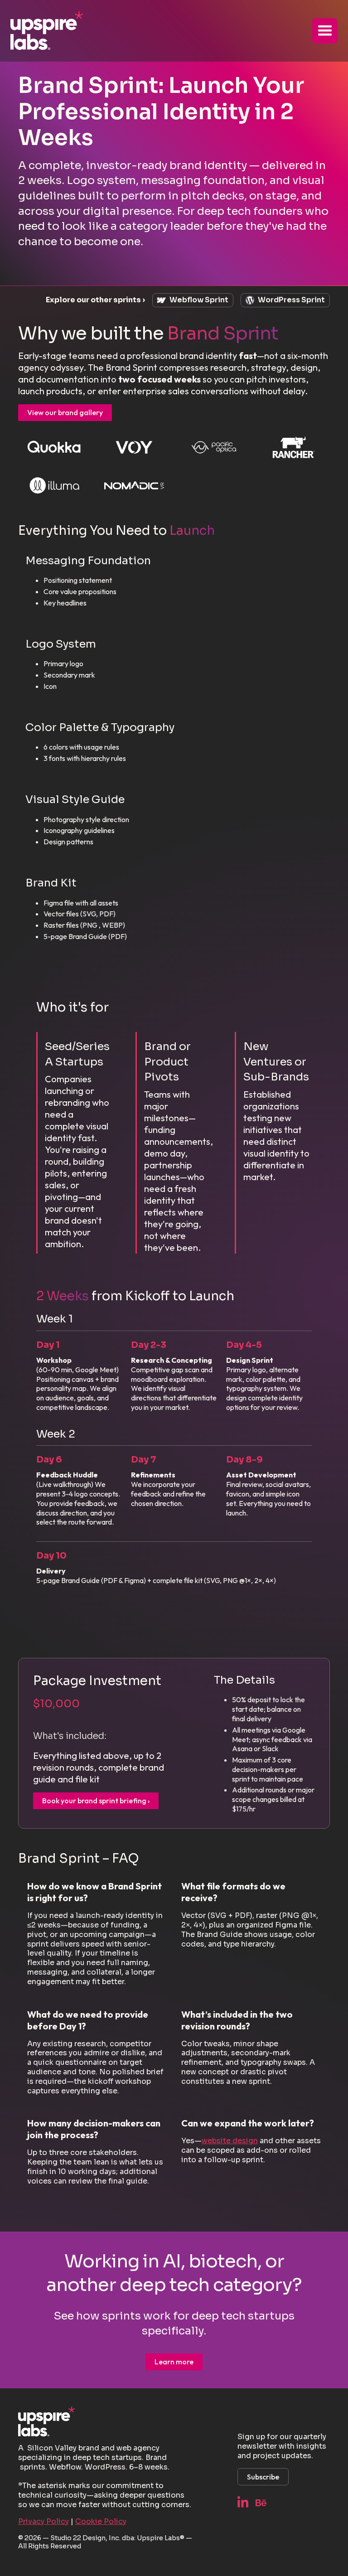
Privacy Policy (43, 2521)
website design (230, 2141)
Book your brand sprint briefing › (96, 1801)
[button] (325, 31)
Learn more (174, 2362)
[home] (47, 31)
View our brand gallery (65, 412)
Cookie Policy (101, 2521)
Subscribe (263, 2477)
